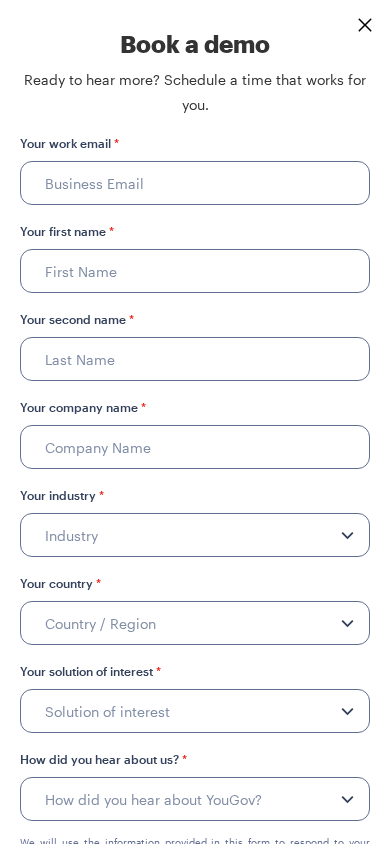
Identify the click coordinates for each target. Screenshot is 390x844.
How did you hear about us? (103, 759)
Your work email (69, 143)
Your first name (67, 231)
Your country (60, 583)
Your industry (62, 495)
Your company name (83, 407)
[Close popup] (365, 25)
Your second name (77, 319)
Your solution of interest (90, 671)
